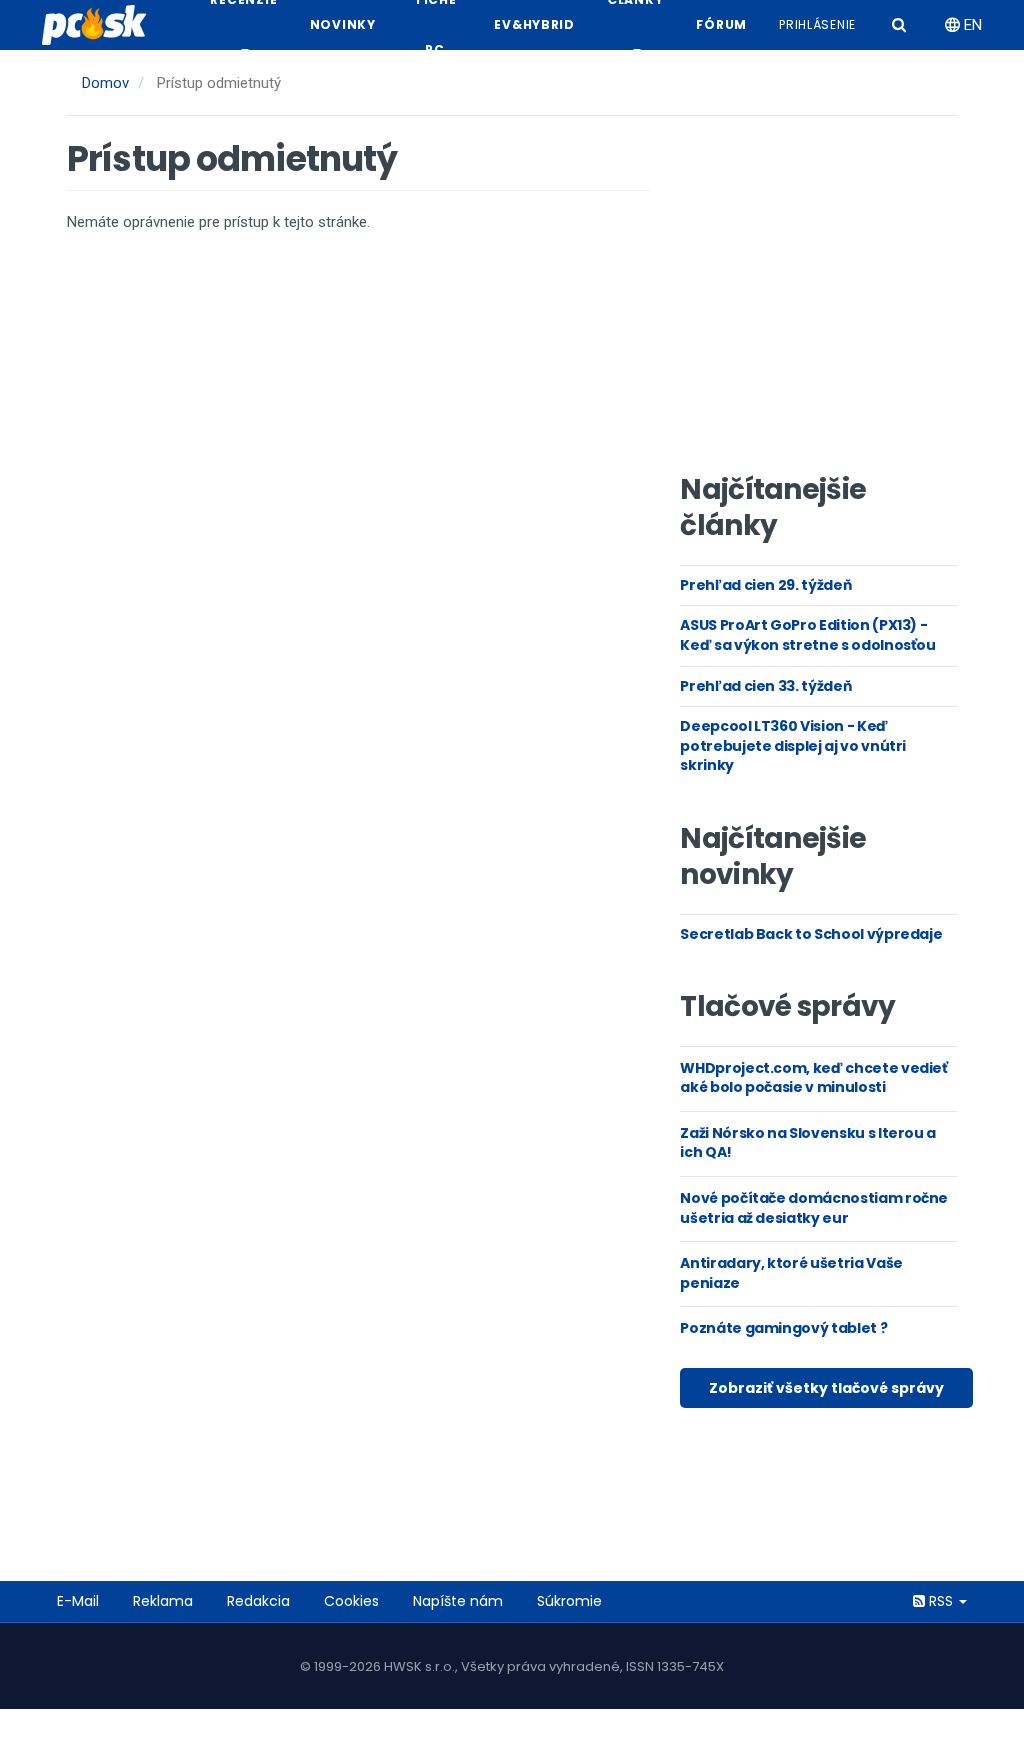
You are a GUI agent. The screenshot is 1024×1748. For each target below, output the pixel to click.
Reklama (163, 1601)
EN (971, 25)
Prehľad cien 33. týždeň (765, 686)
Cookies (351, 1601)
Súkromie (569, 1601)
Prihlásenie (817, 24)
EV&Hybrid (534, 24)
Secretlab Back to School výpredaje (811, 934)
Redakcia (258, 1601)
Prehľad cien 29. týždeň (765, 585)
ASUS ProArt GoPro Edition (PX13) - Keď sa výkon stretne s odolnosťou (807, 635)
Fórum (721, 24)
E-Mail (78, 1601)
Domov (105, 83)
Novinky (343, 24)
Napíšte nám (458, 1601)
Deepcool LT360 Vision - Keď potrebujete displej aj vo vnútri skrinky (793, 745)
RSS (941, 1601)
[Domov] (102, 25)
